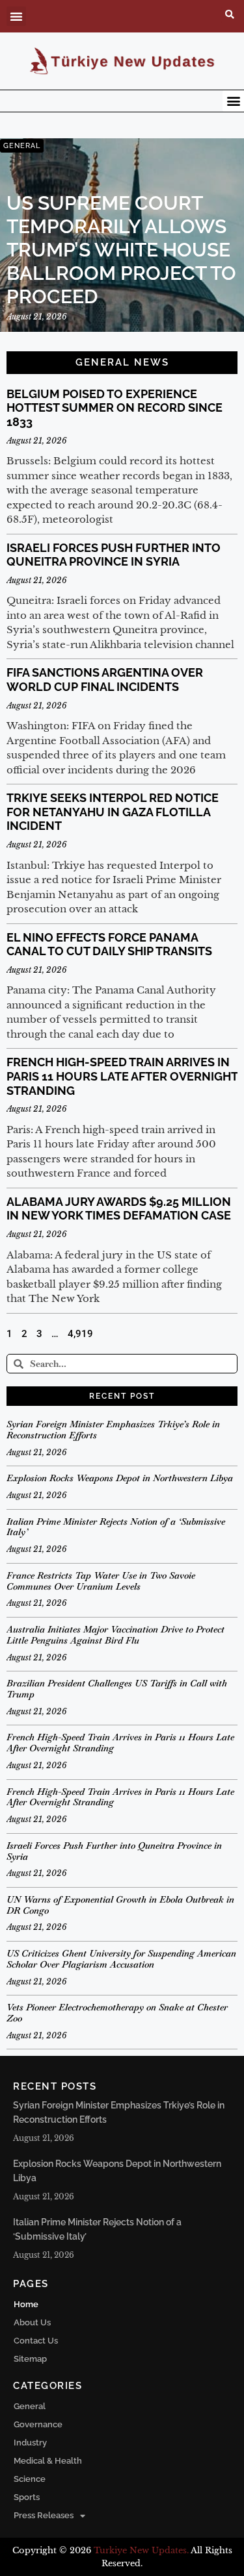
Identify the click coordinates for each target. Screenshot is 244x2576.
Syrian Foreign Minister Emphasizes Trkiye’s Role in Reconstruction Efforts (113, 1430)
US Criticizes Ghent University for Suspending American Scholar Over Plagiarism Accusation (121, 1959)
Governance (38, 2424)
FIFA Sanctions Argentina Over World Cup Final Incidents (105, 680)
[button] (16, 16)
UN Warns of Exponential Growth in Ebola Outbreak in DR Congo (120, 1905)
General (30, 2406)
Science (30, 2479)
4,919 (80, 1334)
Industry (30, 2443)
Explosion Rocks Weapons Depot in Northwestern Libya (120, 1478)
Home (26, 2304)
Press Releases (44, 2515)
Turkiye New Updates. (141, 2550)
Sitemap (30, 2359)
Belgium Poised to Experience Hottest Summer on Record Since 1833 (115, 408)
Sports (27, 2497)
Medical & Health (48, 2461)
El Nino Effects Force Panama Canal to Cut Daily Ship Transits (109, 944)
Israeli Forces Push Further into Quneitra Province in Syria (114, 555)
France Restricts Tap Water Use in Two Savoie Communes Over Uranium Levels (101, 1581)
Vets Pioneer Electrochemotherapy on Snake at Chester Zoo (117, 2013)
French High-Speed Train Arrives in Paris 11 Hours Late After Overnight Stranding (122, 1076)
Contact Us (36, 2341)
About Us (32, 2322)
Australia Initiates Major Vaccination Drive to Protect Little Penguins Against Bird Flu (115, 1635)
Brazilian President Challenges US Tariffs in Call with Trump (117, 1689)
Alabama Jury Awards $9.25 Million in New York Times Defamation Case (119, 1209)
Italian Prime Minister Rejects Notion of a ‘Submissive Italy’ (116, 1527)
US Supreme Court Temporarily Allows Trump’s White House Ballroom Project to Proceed (121, 250)
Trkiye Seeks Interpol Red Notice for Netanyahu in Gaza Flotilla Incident (113, 812)
